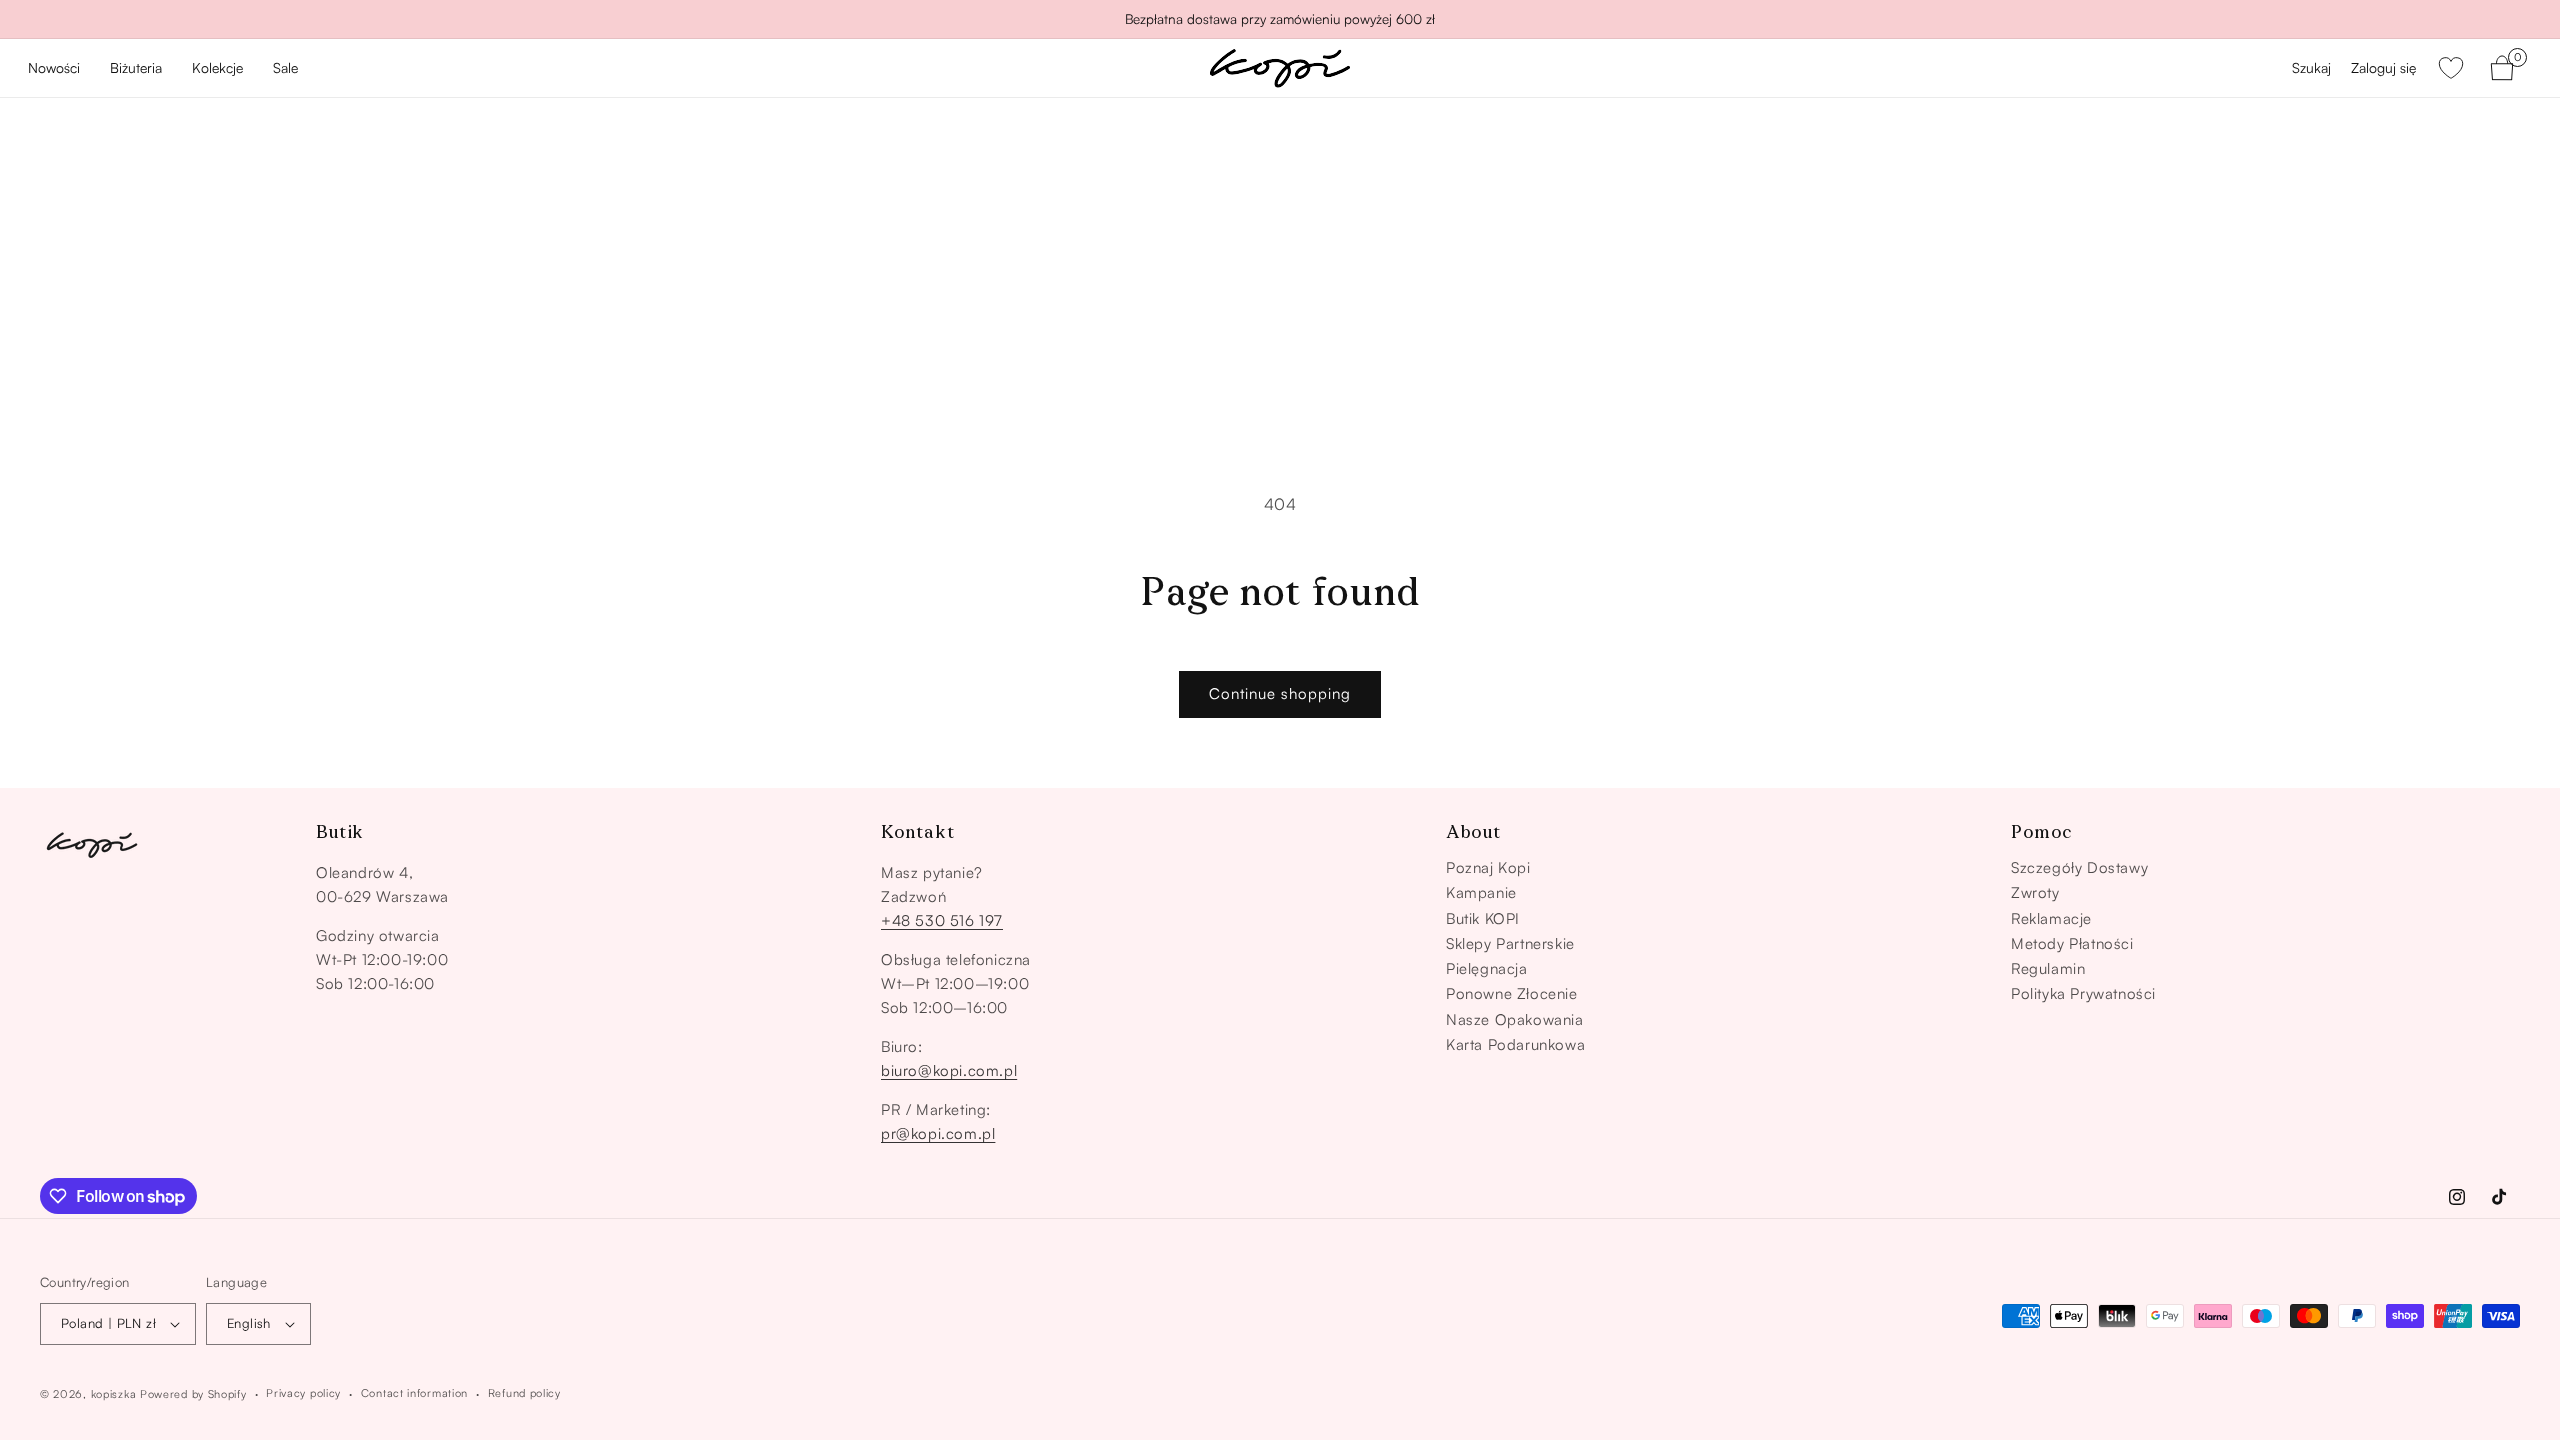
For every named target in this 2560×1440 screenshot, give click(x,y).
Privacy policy (303, 1393)
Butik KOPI (1483, 919)
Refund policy (524, 1393)
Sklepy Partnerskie (1510, 944)
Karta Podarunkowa (1515, 1045)
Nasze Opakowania (1515, 1020)
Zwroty (2035, 893)
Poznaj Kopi (1488, 868)
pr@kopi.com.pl (938, 1133)
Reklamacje (2051, 919)
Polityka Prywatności (2083, 994)
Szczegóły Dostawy (2079, 868)
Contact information (414, 1393)
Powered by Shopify (193, 1394)
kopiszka (114, 1394)
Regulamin (2048, 969)
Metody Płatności (2072, 944)
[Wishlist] (2451, 68)
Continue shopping (1280, 693)
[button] (136, 68)
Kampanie (1481, 893)
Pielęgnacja (1487, 969)
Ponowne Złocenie (1512, 994)
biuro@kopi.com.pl (949, 1070)
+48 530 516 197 (942, 920)
